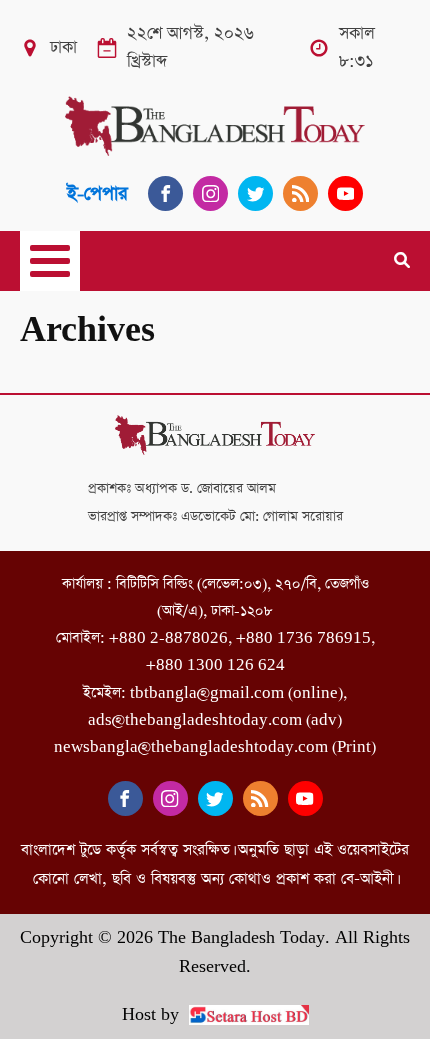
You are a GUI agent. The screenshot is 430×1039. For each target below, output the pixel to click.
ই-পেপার (97, 193)
